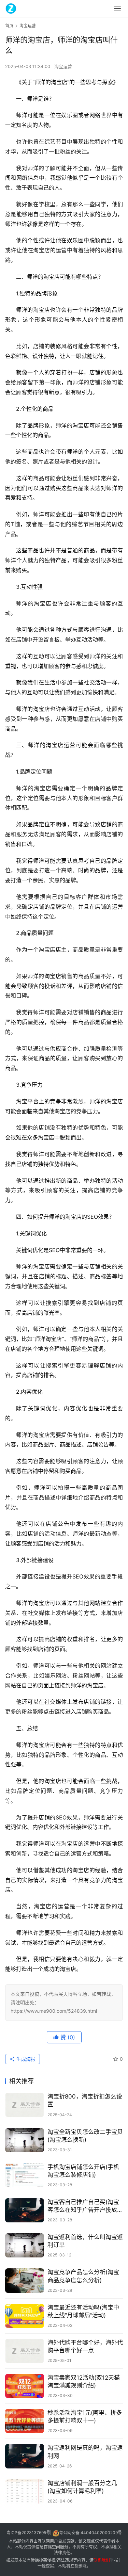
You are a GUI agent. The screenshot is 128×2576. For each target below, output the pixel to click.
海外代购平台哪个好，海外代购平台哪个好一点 (85, 2346)
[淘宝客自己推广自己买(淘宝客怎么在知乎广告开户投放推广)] (25, 2210)
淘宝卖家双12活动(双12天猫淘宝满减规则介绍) (84, 2381)
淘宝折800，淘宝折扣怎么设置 (85, 2100)
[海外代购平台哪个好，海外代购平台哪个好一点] (25, 2351)
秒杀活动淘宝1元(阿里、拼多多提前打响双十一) (85, 2417)
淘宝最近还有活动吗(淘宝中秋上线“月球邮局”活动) (83, 2311)
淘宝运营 (63, 66)
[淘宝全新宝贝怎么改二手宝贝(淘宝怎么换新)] (25, 2140)
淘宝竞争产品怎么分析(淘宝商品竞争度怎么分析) (83, 2276)
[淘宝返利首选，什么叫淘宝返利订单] (25, 2245)
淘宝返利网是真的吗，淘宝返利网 (85, 2452)
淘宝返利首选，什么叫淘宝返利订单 (85, 2241)
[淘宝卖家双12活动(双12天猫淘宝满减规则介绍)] (25, 2386)
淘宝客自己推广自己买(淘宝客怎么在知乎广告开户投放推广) (85, 2206)
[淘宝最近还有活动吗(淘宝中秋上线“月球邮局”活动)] (25, 2316)
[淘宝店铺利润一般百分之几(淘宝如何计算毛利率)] (25, 2491)
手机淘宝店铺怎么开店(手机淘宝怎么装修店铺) (83, 2171)
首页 (9, 26)
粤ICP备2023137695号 (28, 2533)
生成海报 (25, 2059)
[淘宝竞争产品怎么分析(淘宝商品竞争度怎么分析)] (25, 2280)
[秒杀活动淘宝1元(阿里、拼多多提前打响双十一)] (25, 2421)
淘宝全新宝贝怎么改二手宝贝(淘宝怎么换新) (85, 2136)
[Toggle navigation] (117, 9)
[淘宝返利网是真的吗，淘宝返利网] (25, 2456)
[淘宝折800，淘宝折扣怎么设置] (25, 2105)
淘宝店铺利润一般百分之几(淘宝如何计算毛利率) (82, 2487)
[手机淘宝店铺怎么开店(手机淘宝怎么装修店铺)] (25, 2175)
